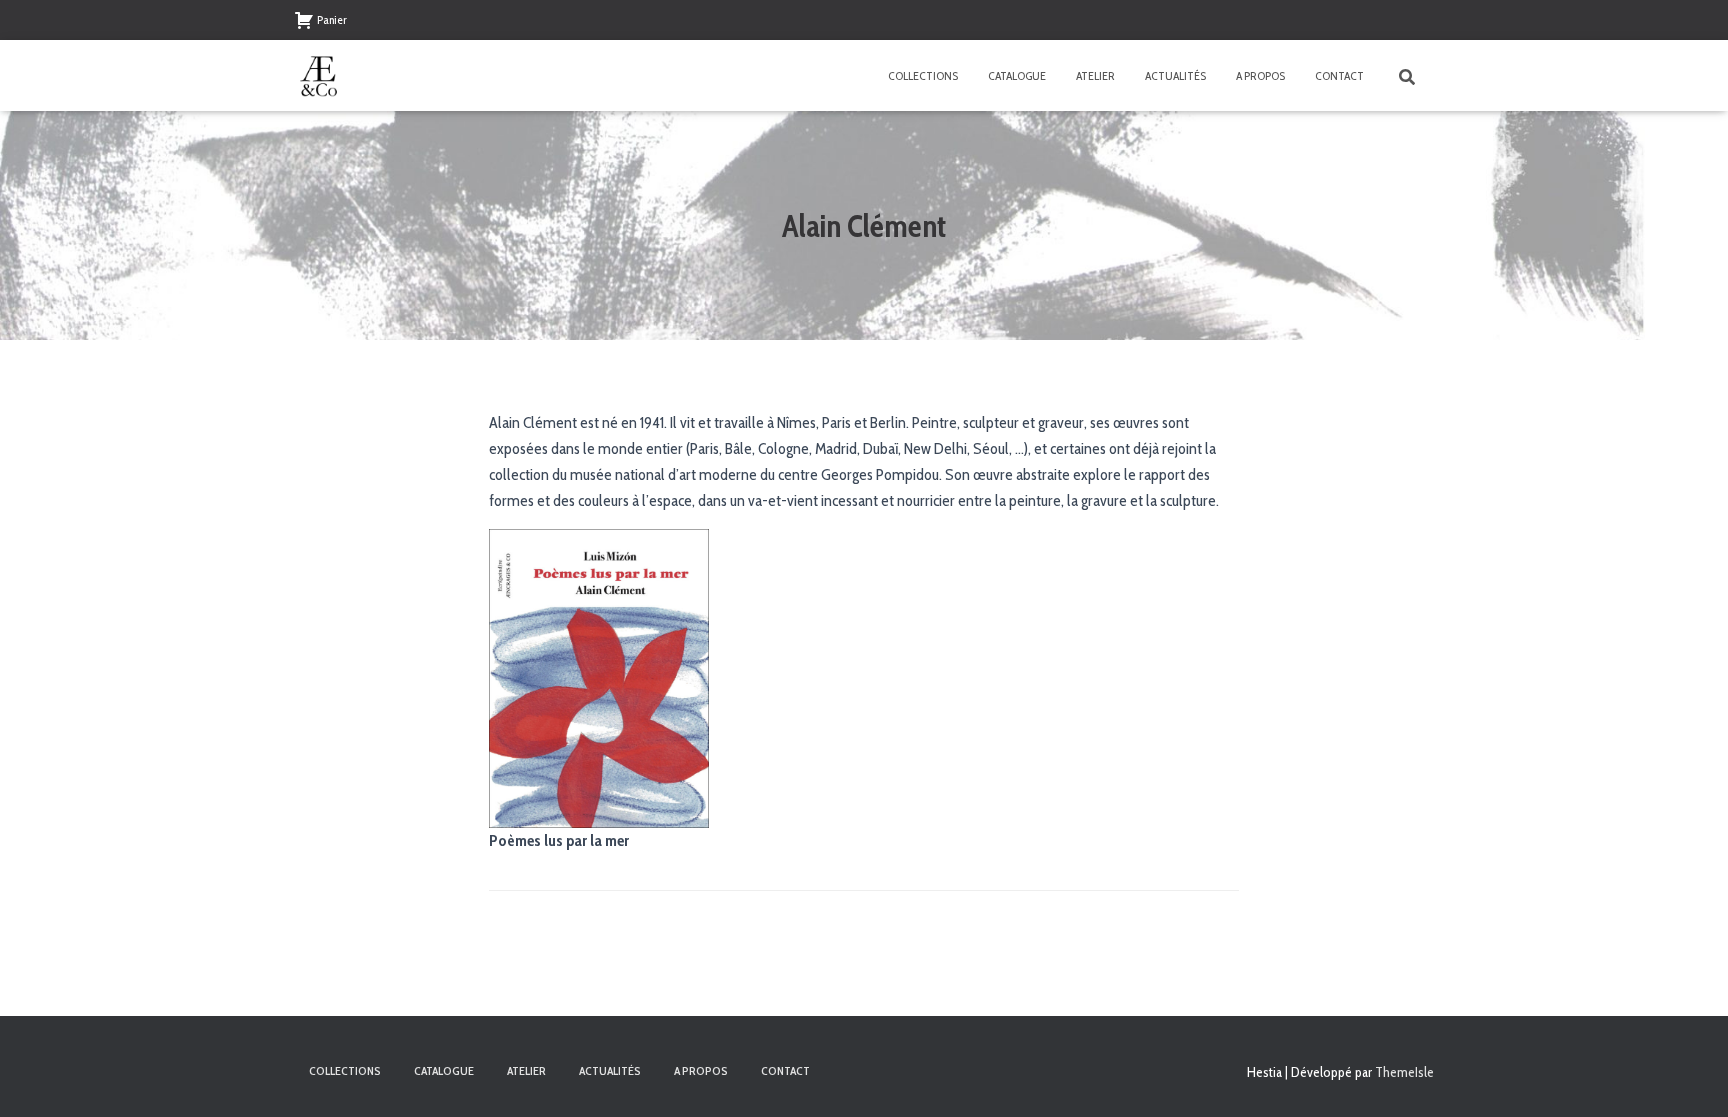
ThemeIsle (1404, 1072)
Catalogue (1017, 75)
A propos (1260, 75)
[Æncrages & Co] (319, 76)
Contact (1339, 75)
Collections (923, 75)
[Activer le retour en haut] (1688, 1077)
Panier (332, 19)
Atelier (1095, 75)
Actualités (1175, 75)
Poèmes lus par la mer (559, 840)
